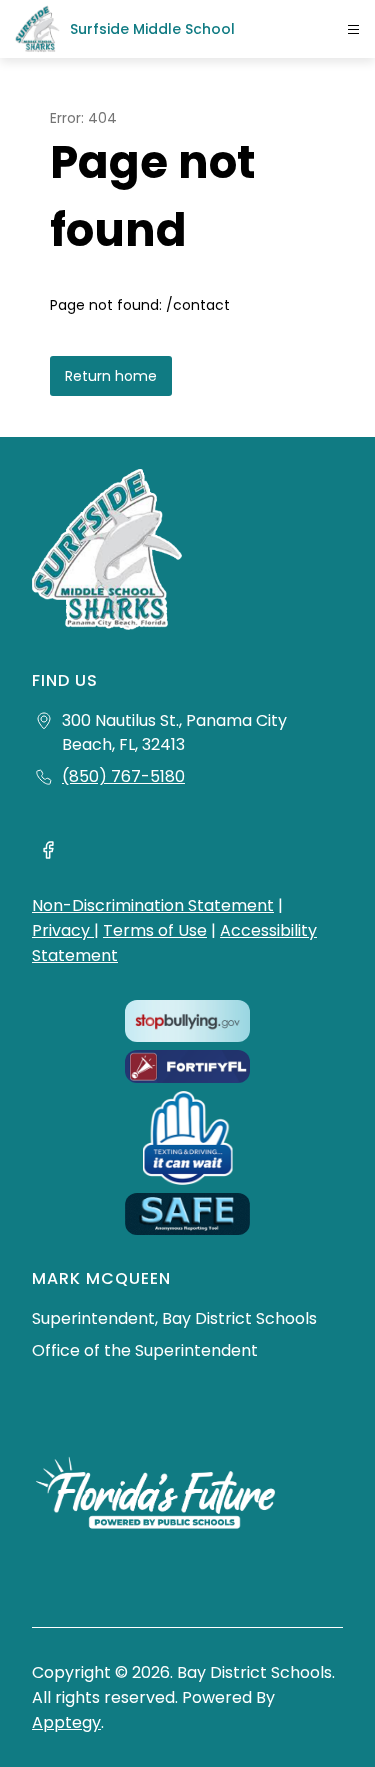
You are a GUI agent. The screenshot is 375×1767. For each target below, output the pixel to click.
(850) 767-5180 (123, 776)
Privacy (63, 930)
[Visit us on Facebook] (48, 853)
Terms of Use (155, 930)
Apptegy (66, 1722)
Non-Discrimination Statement (153, 905)
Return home (111, 376)
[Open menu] (353, 29)
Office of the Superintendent (145, 1350)
